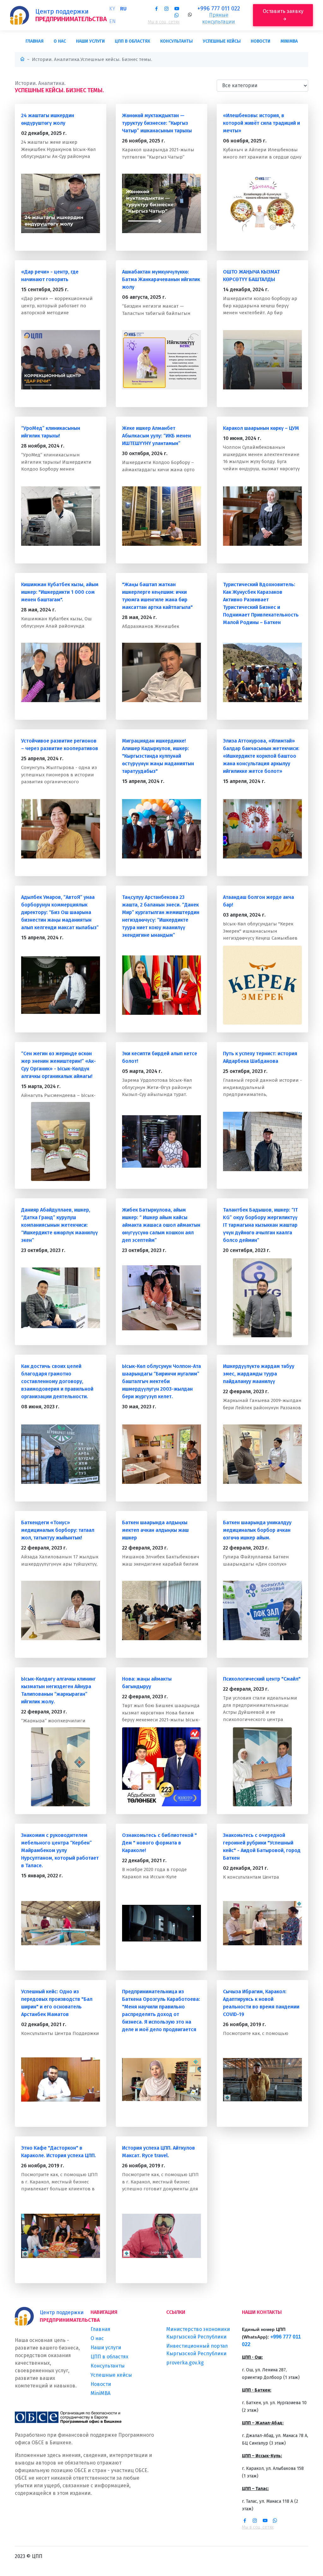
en (112, 21)
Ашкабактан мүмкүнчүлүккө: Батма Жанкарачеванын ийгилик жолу (161, 279)
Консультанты (176, 41)
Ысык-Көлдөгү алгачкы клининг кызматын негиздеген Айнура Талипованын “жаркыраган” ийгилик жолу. (59, 1690)
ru (123, 9)
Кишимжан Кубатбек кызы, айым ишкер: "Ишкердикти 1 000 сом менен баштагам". (60, 592)
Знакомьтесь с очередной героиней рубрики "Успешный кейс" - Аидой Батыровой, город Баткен (262, 1847)
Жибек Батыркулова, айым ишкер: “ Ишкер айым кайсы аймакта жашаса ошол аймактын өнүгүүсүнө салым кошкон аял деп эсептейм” (161, 1225)
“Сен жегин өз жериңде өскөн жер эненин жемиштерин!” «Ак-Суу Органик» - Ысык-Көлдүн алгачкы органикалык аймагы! (59, 1065)
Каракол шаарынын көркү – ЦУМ (261, 428)
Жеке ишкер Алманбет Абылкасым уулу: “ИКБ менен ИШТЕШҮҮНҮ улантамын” (156, 436)
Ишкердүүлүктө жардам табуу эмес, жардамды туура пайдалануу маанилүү (259, 1374)
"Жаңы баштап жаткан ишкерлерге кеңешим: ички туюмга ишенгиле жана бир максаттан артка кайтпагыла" (157, 596)
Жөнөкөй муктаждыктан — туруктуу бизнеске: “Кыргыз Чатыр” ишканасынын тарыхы (157, 123)
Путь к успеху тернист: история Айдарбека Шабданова (260, 1057)
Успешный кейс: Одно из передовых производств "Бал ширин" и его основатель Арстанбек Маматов (57, 2003)
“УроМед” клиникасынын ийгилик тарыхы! (51, 432)
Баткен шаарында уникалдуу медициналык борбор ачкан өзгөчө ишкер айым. (257, 1530)
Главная (35, 41)
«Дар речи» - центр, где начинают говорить (50, 276)
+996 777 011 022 (219, 9)
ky (112, 9)
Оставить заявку (283, 11)
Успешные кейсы (222, 41)
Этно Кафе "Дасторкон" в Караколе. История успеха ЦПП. (59, 2152)
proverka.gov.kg (185, 2363)
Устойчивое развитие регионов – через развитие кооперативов (60, 745)
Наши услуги (90, 41)
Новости (261, 41)
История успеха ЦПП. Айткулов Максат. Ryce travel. (159, 2152)
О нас (60, 41)
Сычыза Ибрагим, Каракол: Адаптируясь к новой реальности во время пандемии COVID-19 (261, 2003)
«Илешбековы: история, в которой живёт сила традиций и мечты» (261, 123)
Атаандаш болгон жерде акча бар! (258, 901)
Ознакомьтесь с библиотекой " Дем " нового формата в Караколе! (159, 1843)
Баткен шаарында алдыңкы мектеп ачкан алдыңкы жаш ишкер (155, 1530)
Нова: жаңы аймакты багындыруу (147, 1683)
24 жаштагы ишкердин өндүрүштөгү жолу (48, 119)
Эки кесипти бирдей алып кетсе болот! (160, 1057)
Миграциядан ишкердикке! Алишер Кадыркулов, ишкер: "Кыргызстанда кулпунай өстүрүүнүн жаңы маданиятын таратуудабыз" (158, 756)
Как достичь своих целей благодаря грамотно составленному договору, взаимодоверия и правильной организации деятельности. (57, 1381)
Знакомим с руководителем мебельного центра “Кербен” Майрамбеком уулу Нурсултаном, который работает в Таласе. (60, 1850)
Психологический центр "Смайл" (262, 1679)
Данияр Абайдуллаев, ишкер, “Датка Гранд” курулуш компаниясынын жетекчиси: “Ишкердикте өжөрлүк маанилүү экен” (59, 1225)
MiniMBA (289, 41)
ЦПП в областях (132, 41)
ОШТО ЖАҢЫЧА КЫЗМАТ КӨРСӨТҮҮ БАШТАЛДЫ (251, 276)
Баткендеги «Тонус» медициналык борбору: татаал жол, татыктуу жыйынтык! (58, 1530)
